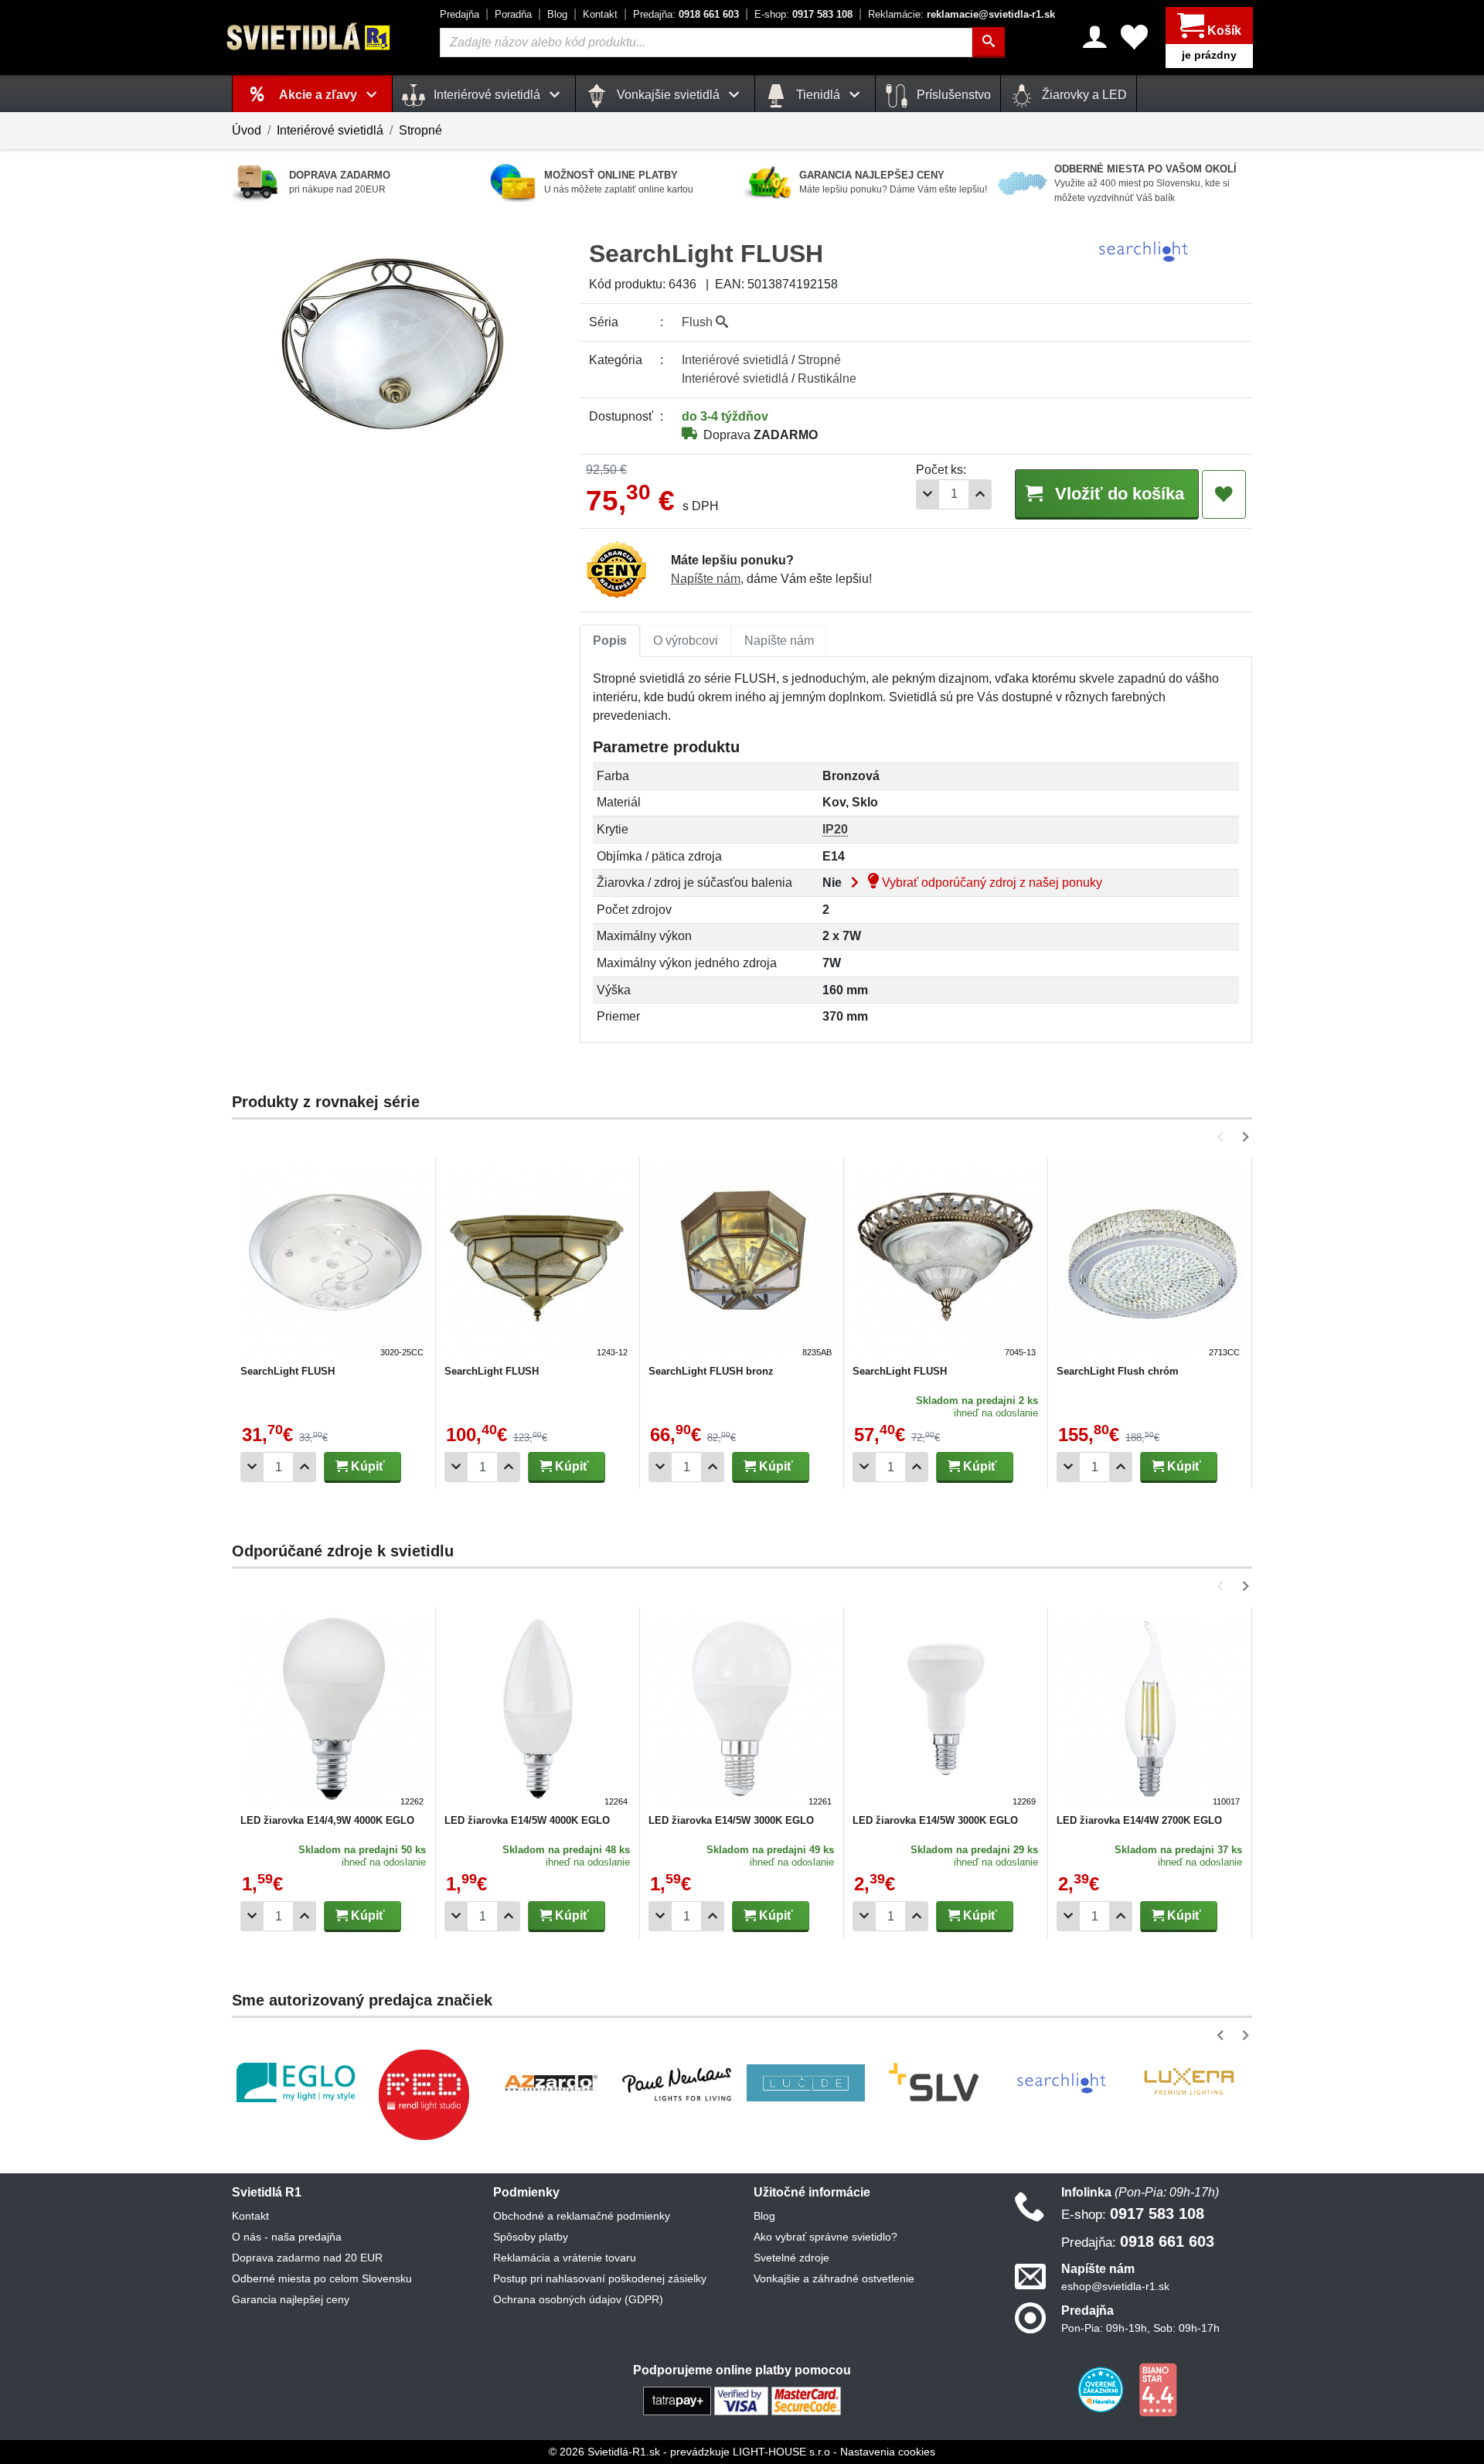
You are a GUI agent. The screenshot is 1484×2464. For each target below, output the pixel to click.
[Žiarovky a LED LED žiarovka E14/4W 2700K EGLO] (1150, 1711)
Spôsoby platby (531, 2237)
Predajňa (459, 14)
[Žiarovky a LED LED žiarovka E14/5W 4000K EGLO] (538, 1711)
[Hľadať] (989, 43)
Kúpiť (366, 1466)
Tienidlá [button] (818, 95)
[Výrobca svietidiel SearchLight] (1061, 2083)
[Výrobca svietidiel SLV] (934, 2083)
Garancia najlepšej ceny (291, 2299)
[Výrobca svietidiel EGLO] (296, 2082)
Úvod (247, 130)
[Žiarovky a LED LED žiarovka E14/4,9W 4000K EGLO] (334, 1711)
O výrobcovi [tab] (686, 641)
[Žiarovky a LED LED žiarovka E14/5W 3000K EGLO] (742, 1711)
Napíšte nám (706, 579)
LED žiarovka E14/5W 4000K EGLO (527, 1820)
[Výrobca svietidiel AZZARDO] (551, 2083)
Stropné (420, 130)
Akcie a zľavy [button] (320, 95)
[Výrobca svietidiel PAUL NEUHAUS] (678, 2082)
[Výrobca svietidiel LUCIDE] (806, 2083)
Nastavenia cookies (888, 2452)
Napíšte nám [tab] (779, 641)
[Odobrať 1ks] (927, 494)
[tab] (610, 641)
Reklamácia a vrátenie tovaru (565, 2258)
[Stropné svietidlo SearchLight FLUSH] (334, 1262)
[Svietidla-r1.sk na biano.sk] (1158, 2389)
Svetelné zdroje (791, 2258)
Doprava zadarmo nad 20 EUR (307, 2258)
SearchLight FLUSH (288, 1371)
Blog (557, 14)
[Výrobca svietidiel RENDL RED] (424, 2094)
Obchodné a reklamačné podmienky (582, 2216)
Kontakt (600, 14)
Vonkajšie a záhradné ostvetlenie (834, 2278)
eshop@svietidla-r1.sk (1115, 2286)
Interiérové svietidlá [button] (487, 95)
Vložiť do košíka (1117, 494)
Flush (699, 322)
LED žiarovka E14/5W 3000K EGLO (731, 1820)
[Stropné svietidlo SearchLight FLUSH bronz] (742, 1262)
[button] (1223, 1137)
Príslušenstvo (952, 95)
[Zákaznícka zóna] (1095, 37)
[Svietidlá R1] (309, 37)
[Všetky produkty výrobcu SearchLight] (1143, 251)
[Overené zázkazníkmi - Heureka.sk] (1102, 2389)
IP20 (835, 829)
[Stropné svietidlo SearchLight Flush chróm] (1150, 1262)
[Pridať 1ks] (980, 494)
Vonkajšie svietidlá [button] (668, 95)
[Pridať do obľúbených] (1224, 495)
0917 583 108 (803, 14)
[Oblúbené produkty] (1134, 37)
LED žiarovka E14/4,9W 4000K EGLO (327, 1820)
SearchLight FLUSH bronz (711, 1371)
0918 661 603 (686, 14)
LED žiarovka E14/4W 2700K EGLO (1139, 1820)
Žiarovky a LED (1083, 95)
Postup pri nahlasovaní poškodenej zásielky (600, 2278)
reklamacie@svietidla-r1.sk (962, 14)
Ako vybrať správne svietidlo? (825, 2237)
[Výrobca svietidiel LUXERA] (1189, 2082)
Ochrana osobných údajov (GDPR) (578, 2299)
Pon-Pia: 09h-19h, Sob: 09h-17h (1140, 2328)
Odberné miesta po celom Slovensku (322, 2278)
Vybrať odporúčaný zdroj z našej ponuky (990, 883)
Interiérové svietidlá (330, 130)
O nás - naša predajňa (287, 2237)
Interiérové (735, 360)
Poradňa (513, 14)
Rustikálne (827, 378)
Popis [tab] (610, 641)
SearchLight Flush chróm (1118, 1371)
